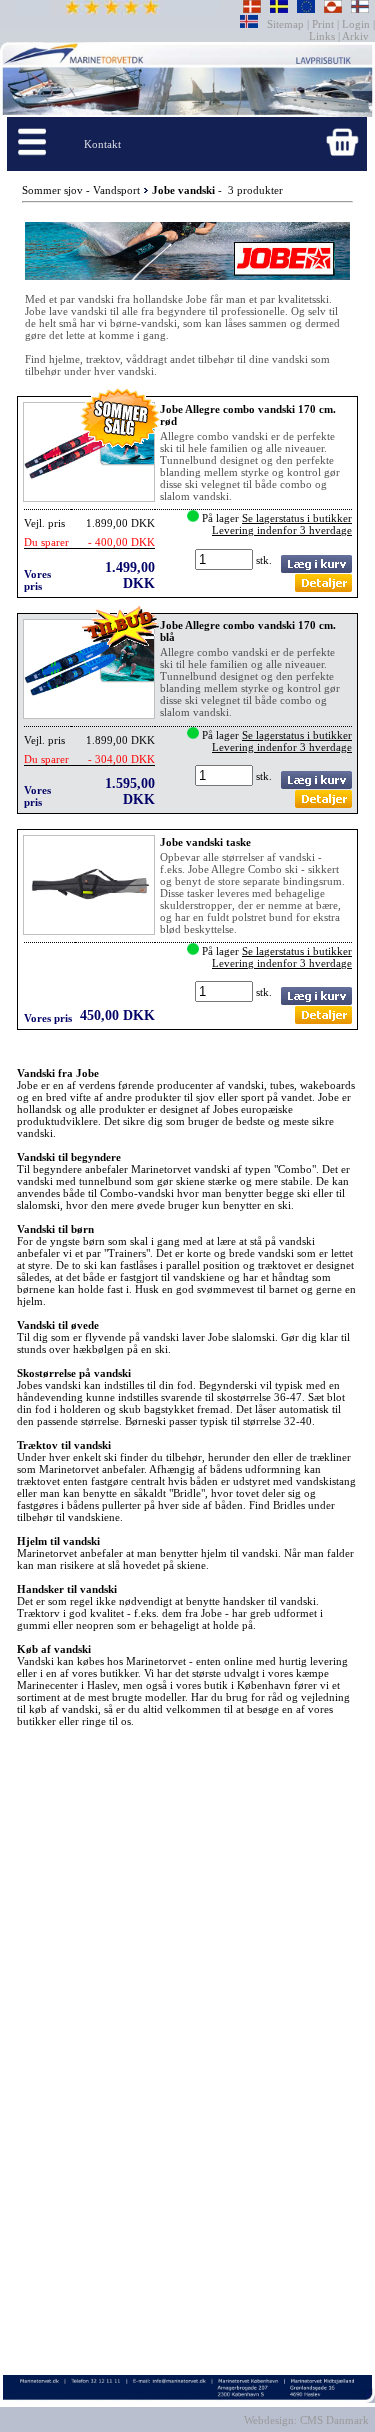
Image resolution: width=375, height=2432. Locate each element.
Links (323, 36)
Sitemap (287, 24)
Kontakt (102, 144)
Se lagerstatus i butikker (297, 518)
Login (356, 24)
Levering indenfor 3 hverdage (282, 530)
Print (323, 24)
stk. (265, 560)
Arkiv (356, 36)
